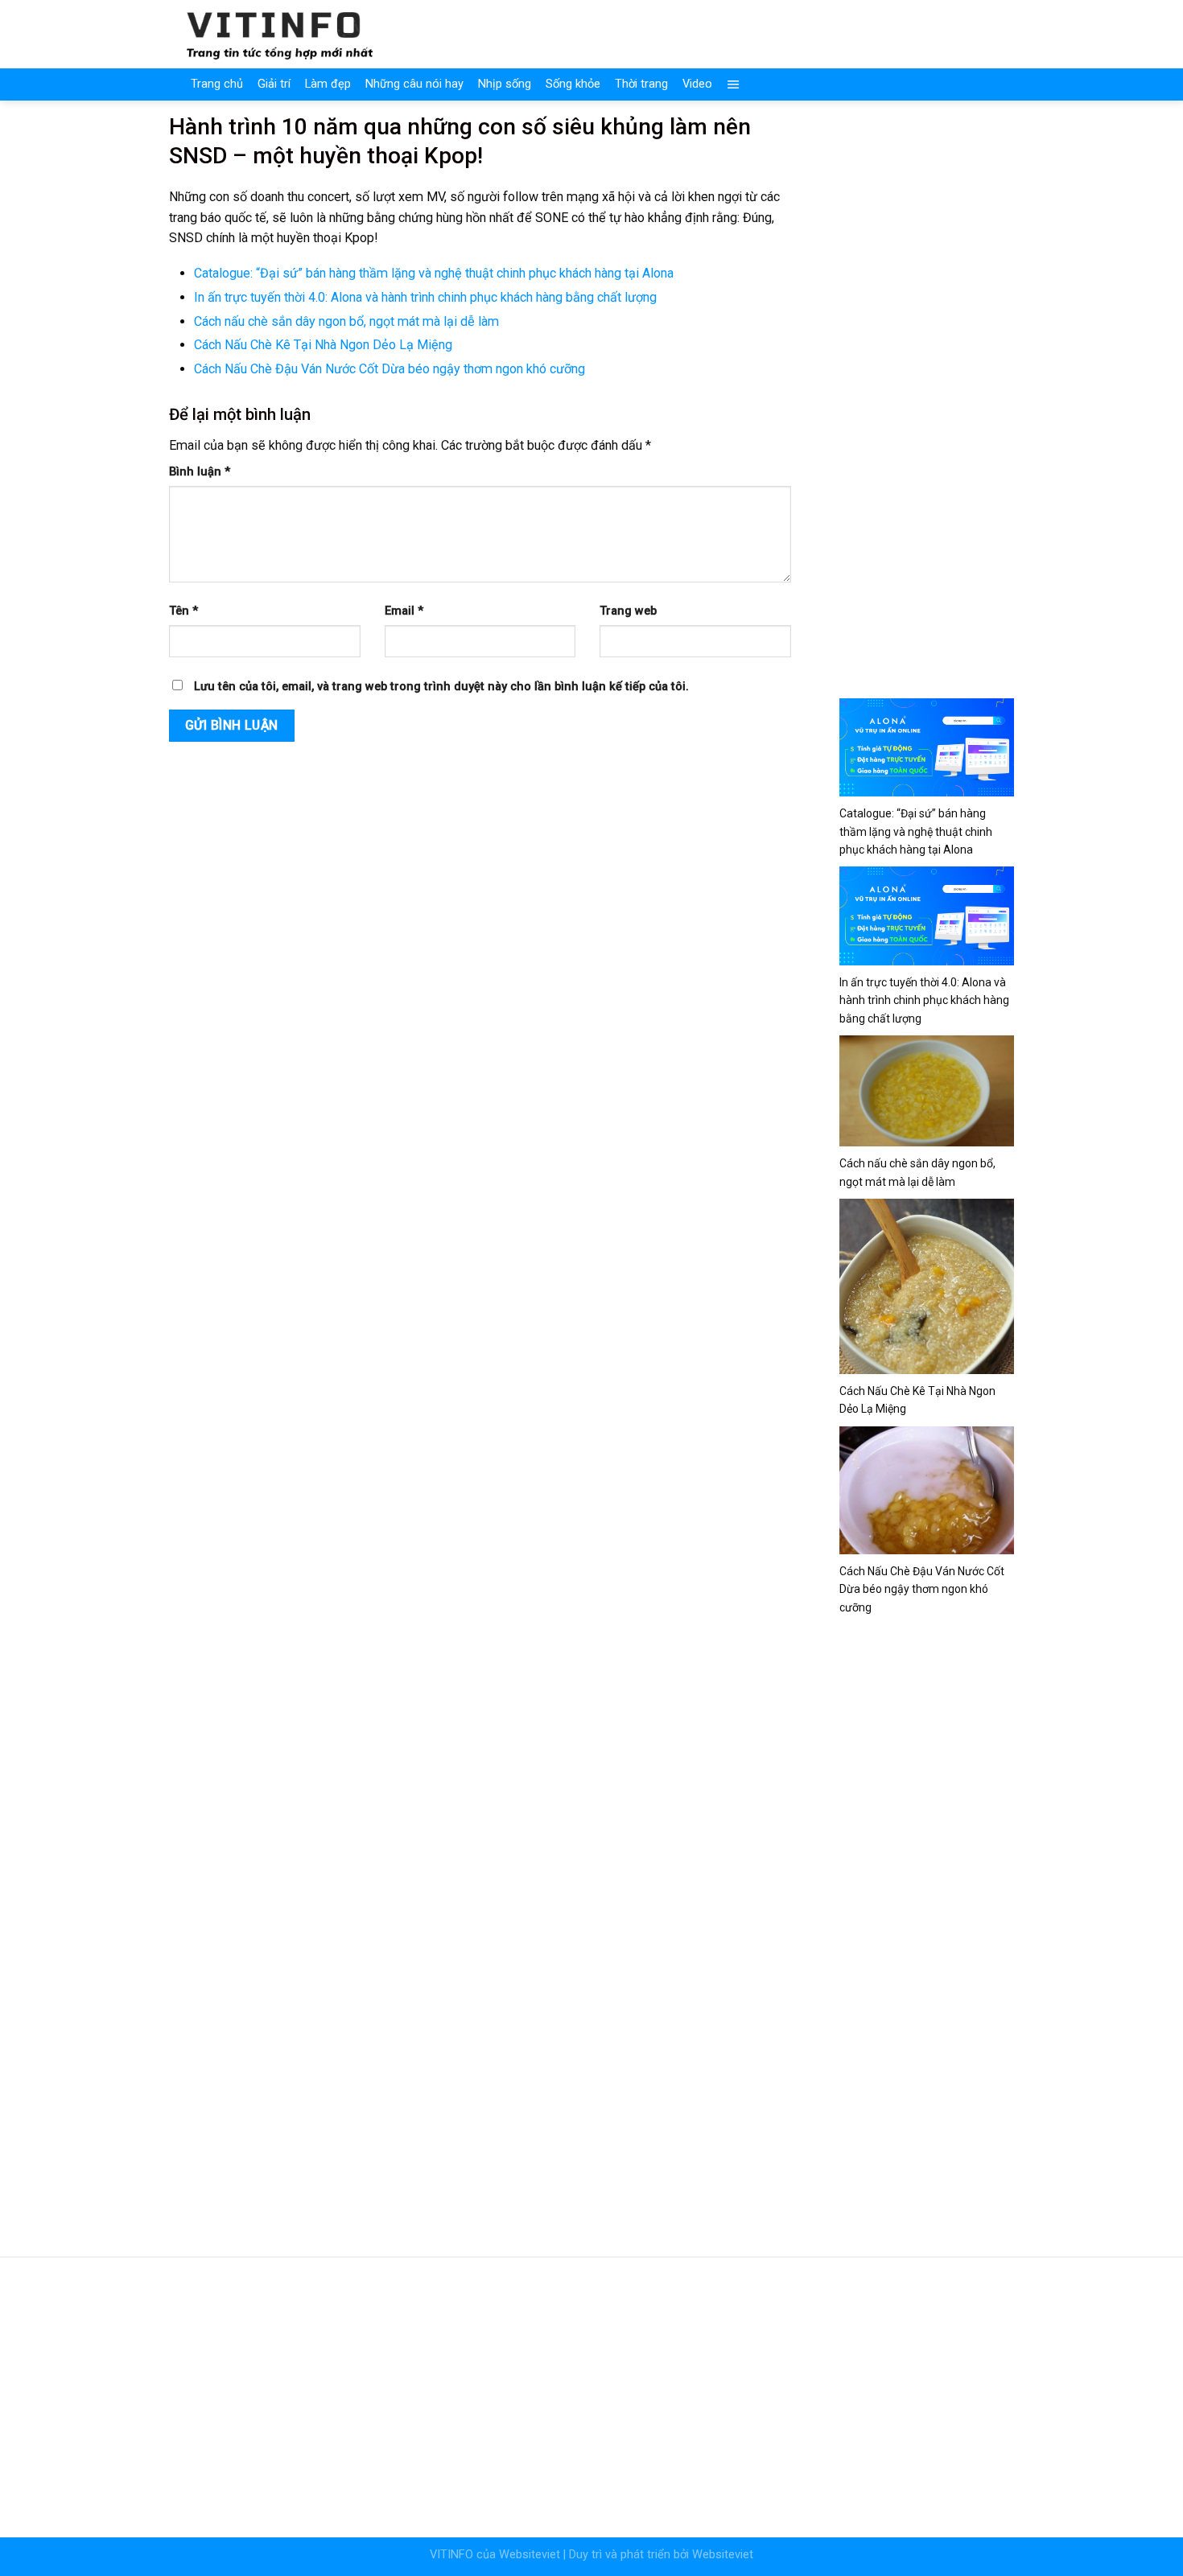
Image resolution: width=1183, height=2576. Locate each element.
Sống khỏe (573, 84)
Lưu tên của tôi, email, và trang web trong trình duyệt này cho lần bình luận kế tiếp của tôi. (441, 687)
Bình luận (200, 472)
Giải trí (274, 84)
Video (697, 84)
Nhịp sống (505, 84)
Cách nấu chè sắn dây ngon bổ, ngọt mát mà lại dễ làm (346, 321)
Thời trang (641, 84)
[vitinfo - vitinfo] (280, 34)
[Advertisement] (927, 396)
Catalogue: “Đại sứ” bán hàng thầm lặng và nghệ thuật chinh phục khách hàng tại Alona (434, 273)
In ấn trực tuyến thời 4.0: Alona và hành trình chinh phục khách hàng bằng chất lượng (425, 297)
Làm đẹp (328, 84)
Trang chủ (217, 84)
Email (404, 611)
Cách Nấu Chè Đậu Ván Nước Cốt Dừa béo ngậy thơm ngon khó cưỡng (390, 369)
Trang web (628, 611)
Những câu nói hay (414, 84)
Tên (183, 611)
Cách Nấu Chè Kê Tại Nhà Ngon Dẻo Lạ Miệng (323, 345)
